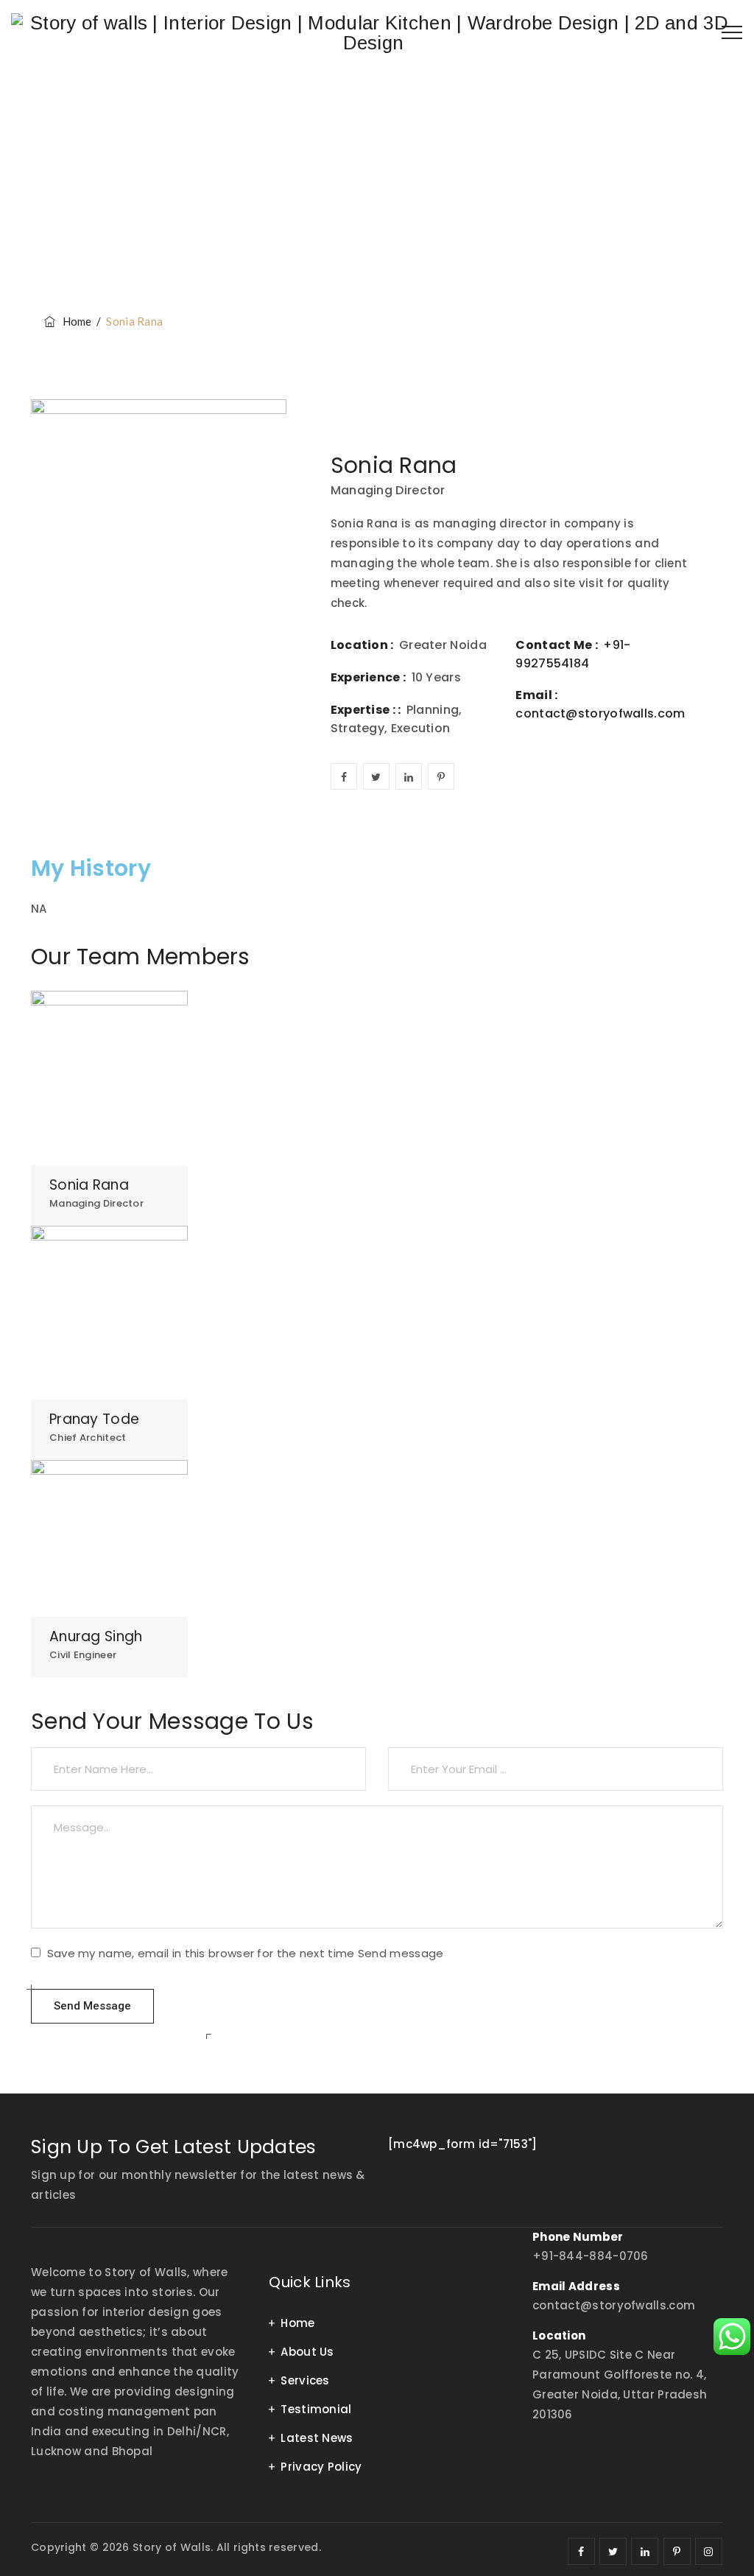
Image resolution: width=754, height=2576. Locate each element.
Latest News (317, 2438)
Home (75, 321)
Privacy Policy (321, 2467)
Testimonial (316, 2409)
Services (305, 2380)
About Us (307, 2352)
